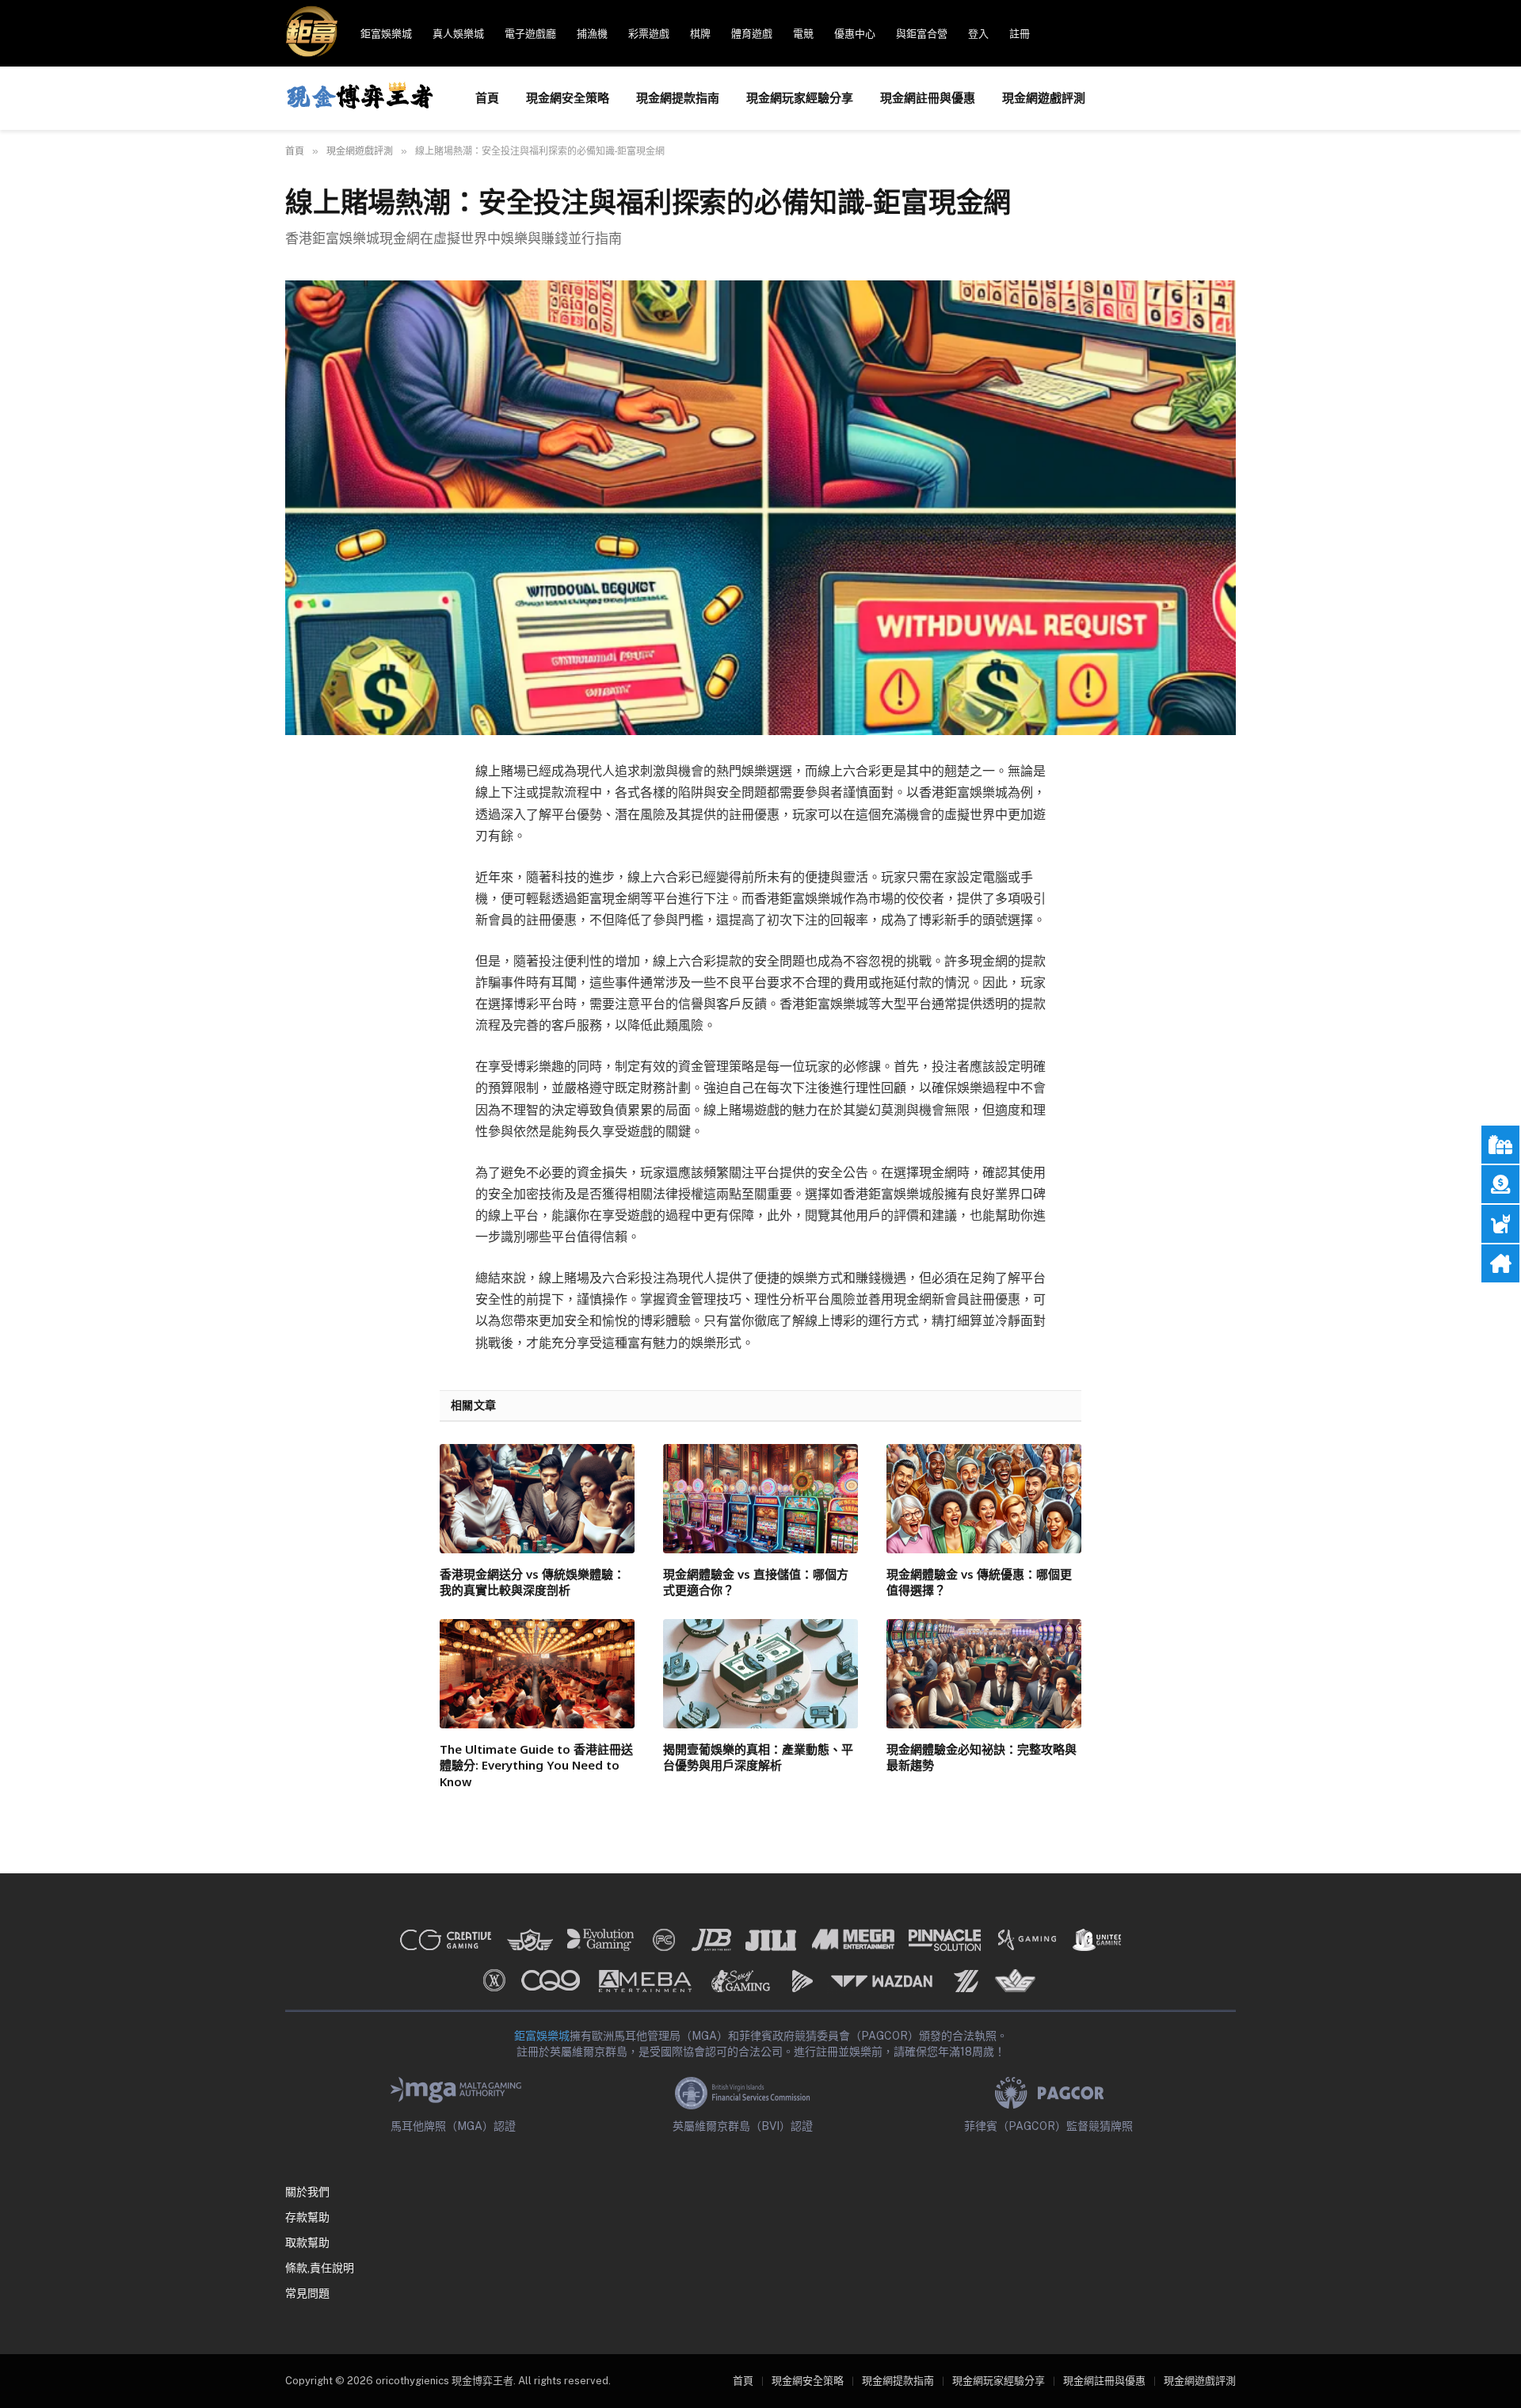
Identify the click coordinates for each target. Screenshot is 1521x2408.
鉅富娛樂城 (386, 34)
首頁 (487, 98)
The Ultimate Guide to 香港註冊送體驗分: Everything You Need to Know (536, 1765)
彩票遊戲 (649, 34)
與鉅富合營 (922, 34)
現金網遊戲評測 (1044, 98)
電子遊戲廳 (530, 34)
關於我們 (307, 2192)
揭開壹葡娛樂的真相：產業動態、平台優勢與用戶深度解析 (758, 1757)
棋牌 (700, 34)
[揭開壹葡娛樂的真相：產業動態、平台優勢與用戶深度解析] (760, 1674)
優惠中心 (855, 34)
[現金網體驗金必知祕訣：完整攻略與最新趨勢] (984, 1674)
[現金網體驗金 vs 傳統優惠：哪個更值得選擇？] (984, 1499)
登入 (978, 34)
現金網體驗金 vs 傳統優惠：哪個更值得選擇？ (979, 1582)
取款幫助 (307, 2242)
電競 (803, 34)
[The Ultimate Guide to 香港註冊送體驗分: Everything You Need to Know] (537, 1674)
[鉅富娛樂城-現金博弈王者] (360, 98)
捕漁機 (592, 34)
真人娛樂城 (458, 34)
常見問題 (307, 2293)
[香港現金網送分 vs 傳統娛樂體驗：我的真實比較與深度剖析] (537, 1499)
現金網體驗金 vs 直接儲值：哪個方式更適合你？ (756, 1582)
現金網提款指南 (678, 98)
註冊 (1020, 34)
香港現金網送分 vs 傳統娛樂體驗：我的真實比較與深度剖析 (532, 1582)
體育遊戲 (752, 34)
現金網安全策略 (568, 98)
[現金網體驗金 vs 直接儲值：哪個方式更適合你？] (760, 1499)
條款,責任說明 (320, 2268)
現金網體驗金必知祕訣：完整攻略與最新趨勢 (982, 1757)
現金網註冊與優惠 (928, 98)
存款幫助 (307, 2217)
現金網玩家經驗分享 (800, 98)
